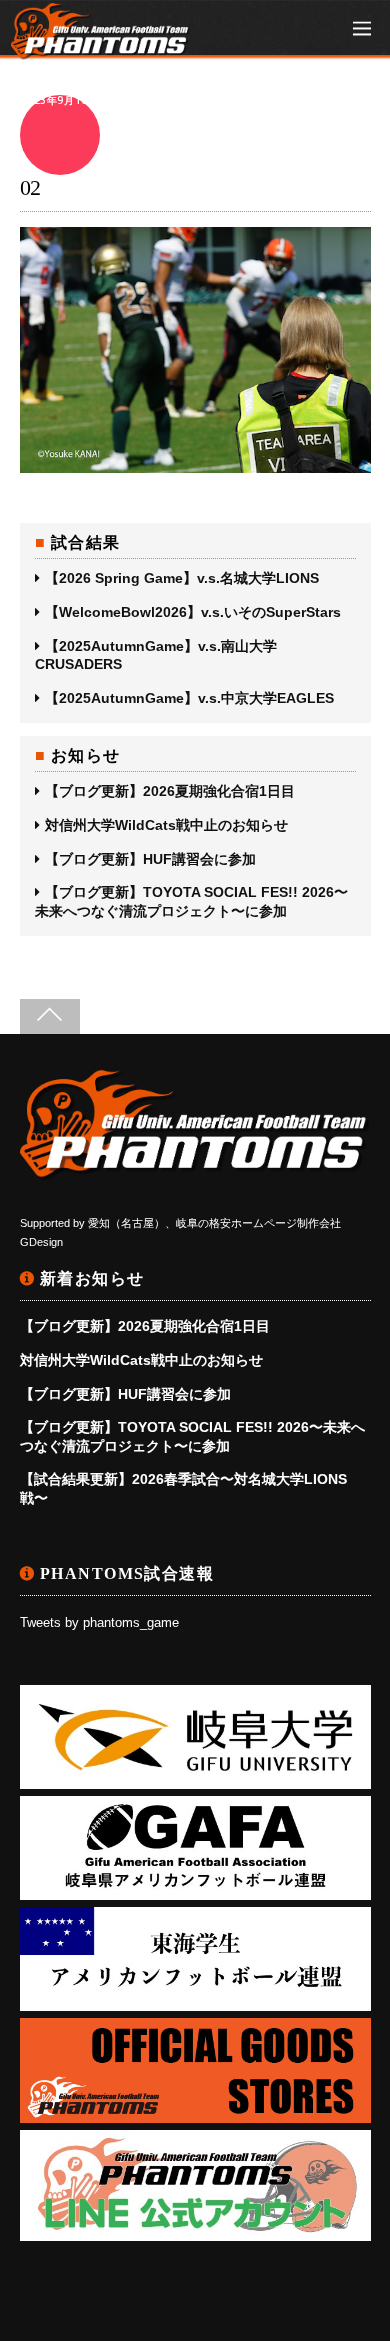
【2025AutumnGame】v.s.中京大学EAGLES (189, 698)
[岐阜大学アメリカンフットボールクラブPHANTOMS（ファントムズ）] (101, 49)
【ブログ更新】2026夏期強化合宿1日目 (170, 791)
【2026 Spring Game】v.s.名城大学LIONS (182, 578)
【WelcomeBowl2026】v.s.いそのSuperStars (193, 612)
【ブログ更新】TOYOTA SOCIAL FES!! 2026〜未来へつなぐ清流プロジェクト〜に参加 (191, 901)
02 (30, 187)
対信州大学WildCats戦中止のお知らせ (166, 825)
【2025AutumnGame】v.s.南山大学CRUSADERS (156, 655)
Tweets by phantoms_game (99, 1623)
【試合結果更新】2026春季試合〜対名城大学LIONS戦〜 (183, 1488)
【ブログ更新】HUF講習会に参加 (150, 859)
